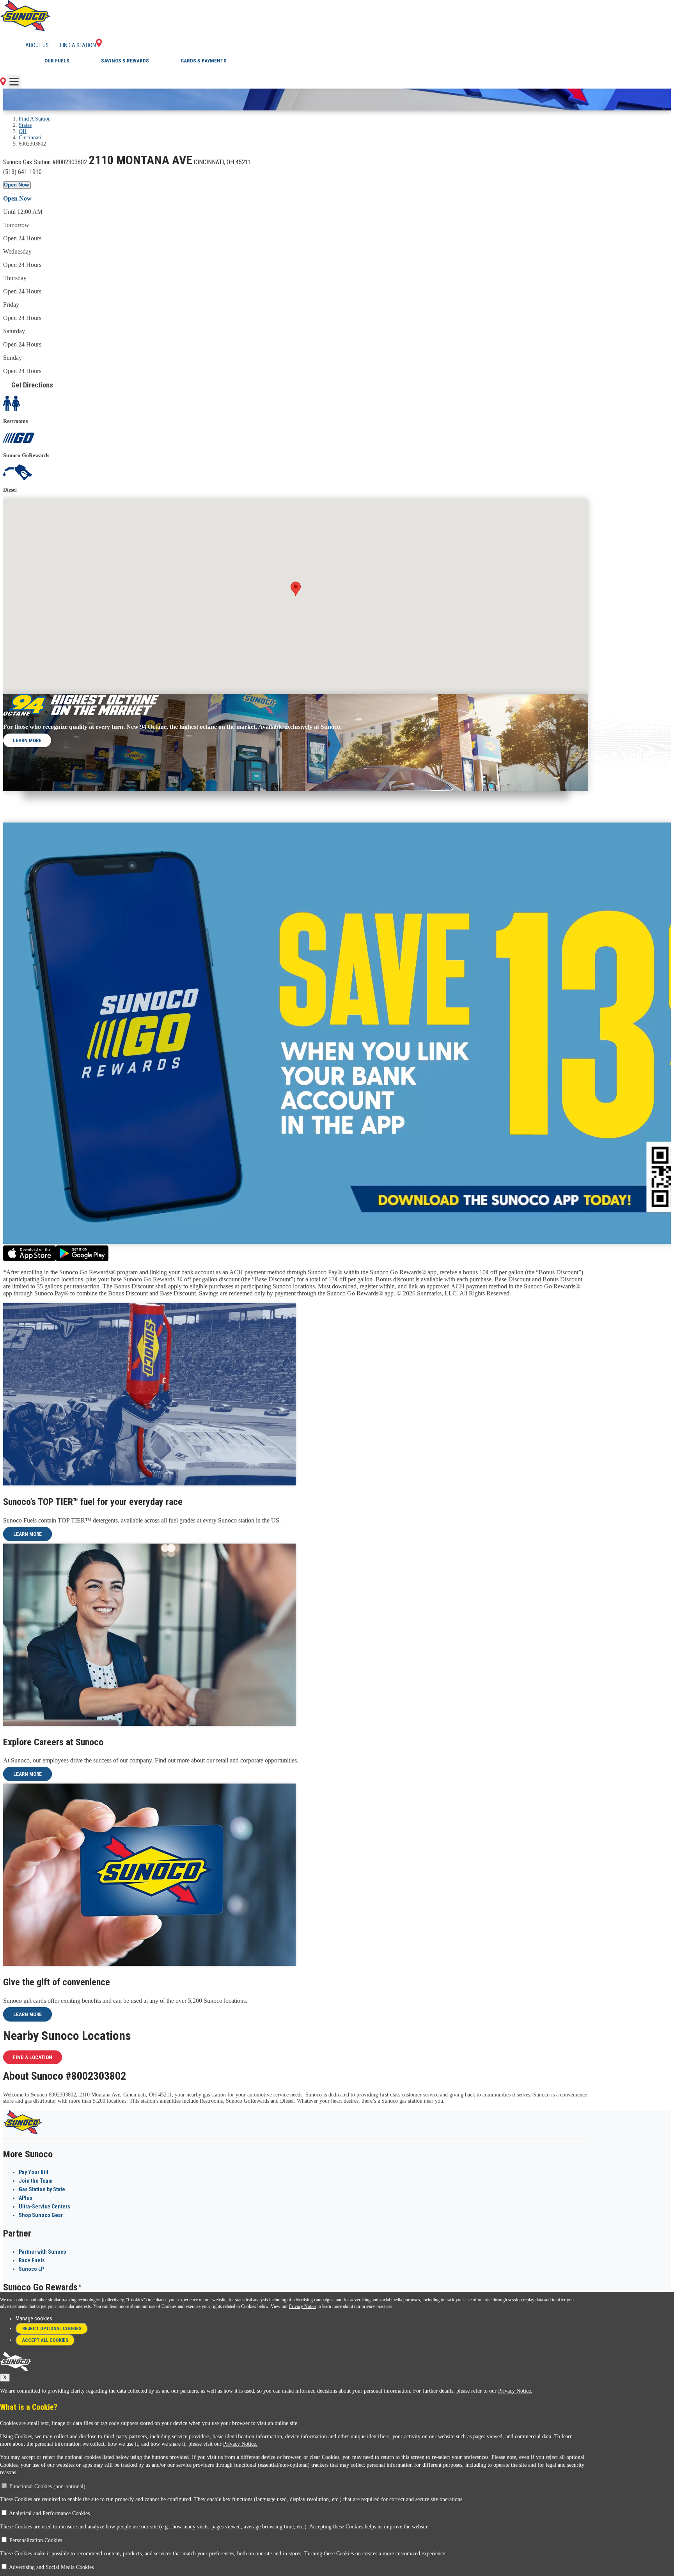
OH (23, 131)
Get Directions (32, 385)
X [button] (5, 2378)
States (25, 125)
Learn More (27, 740)
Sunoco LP (31, 2269)
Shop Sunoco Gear (41, 2215)
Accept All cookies (45, 2340)
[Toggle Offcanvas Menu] (14, 82)
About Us (37, 45)
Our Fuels (57, 61)
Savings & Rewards (125, 61)
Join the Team (36, 2181)
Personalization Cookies (36, 2540)
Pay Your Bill (34, 2172)
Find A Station (35, 119)
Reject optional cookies (52, 2329)
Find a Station (78, 45)
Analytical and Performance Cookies (49, 2513)
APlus (26, 2198)
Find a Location (33, 2057)
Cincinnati (30, 138)
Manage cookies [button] (34, 2318)
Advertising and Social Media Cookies (51, 2567)
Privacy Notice (303, 2306)
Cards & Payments (204, 61)
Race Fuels (32, 2260)
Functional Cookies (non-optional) (47, 2486)
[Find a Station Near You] (3, 84)
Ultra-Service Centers (44, 2206)
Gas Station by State (42, 2189)
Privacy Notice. (515, 2391)
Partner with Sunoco (43, 2252)
